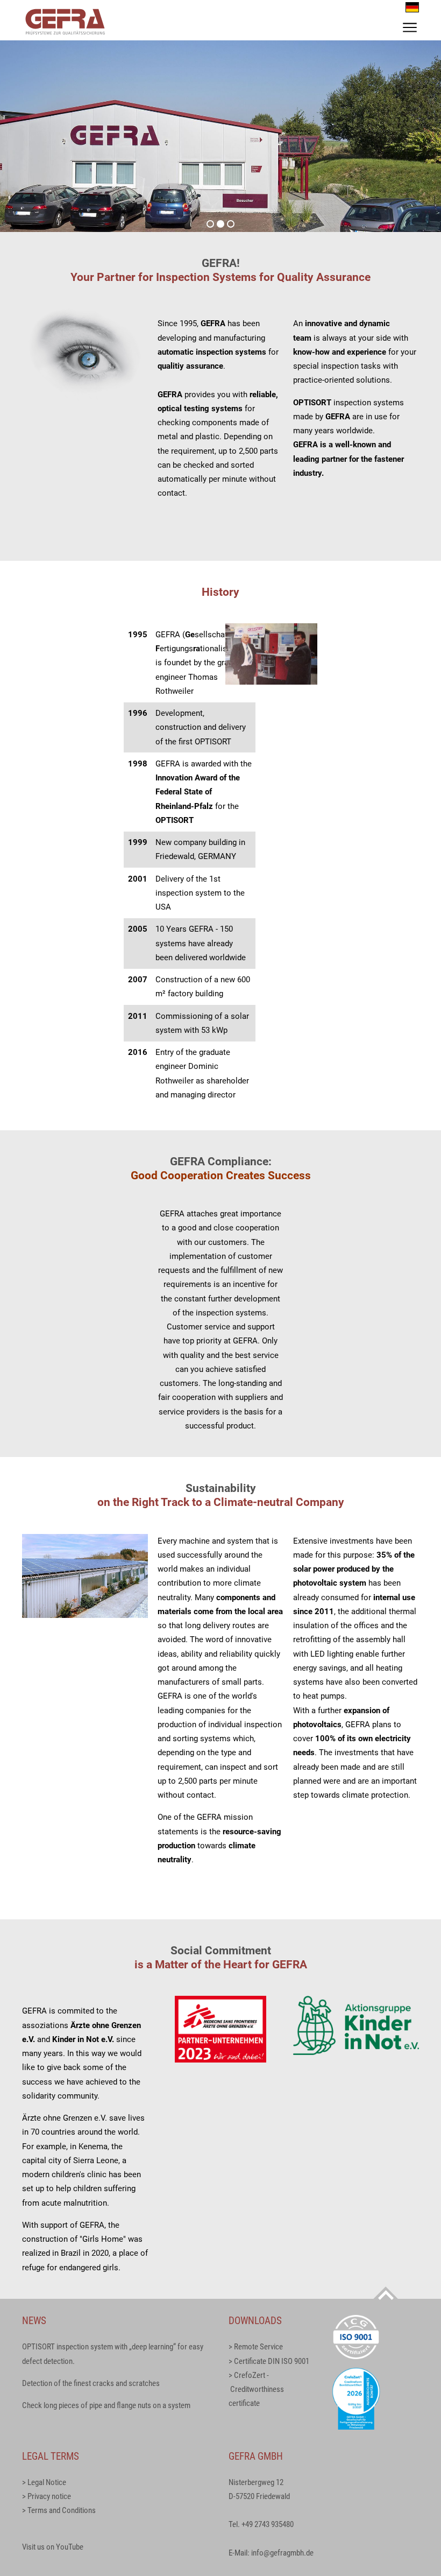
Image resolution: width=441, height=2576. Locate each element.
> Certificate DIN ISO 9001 (269, 2361)
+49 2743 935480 (268, 2524)
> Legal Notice (44, 2482)
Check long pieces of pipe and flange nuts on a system (106, 2405)
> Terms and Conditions (59, 2510)
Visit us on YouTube (53, 2547)
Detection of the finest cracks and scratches (91, 2383)
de (412, 7)
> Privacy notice (47, 2496)
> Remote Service (256, 2347)
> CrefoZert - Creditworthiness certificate (256, 2390)
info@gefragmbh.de (282, 2553)
